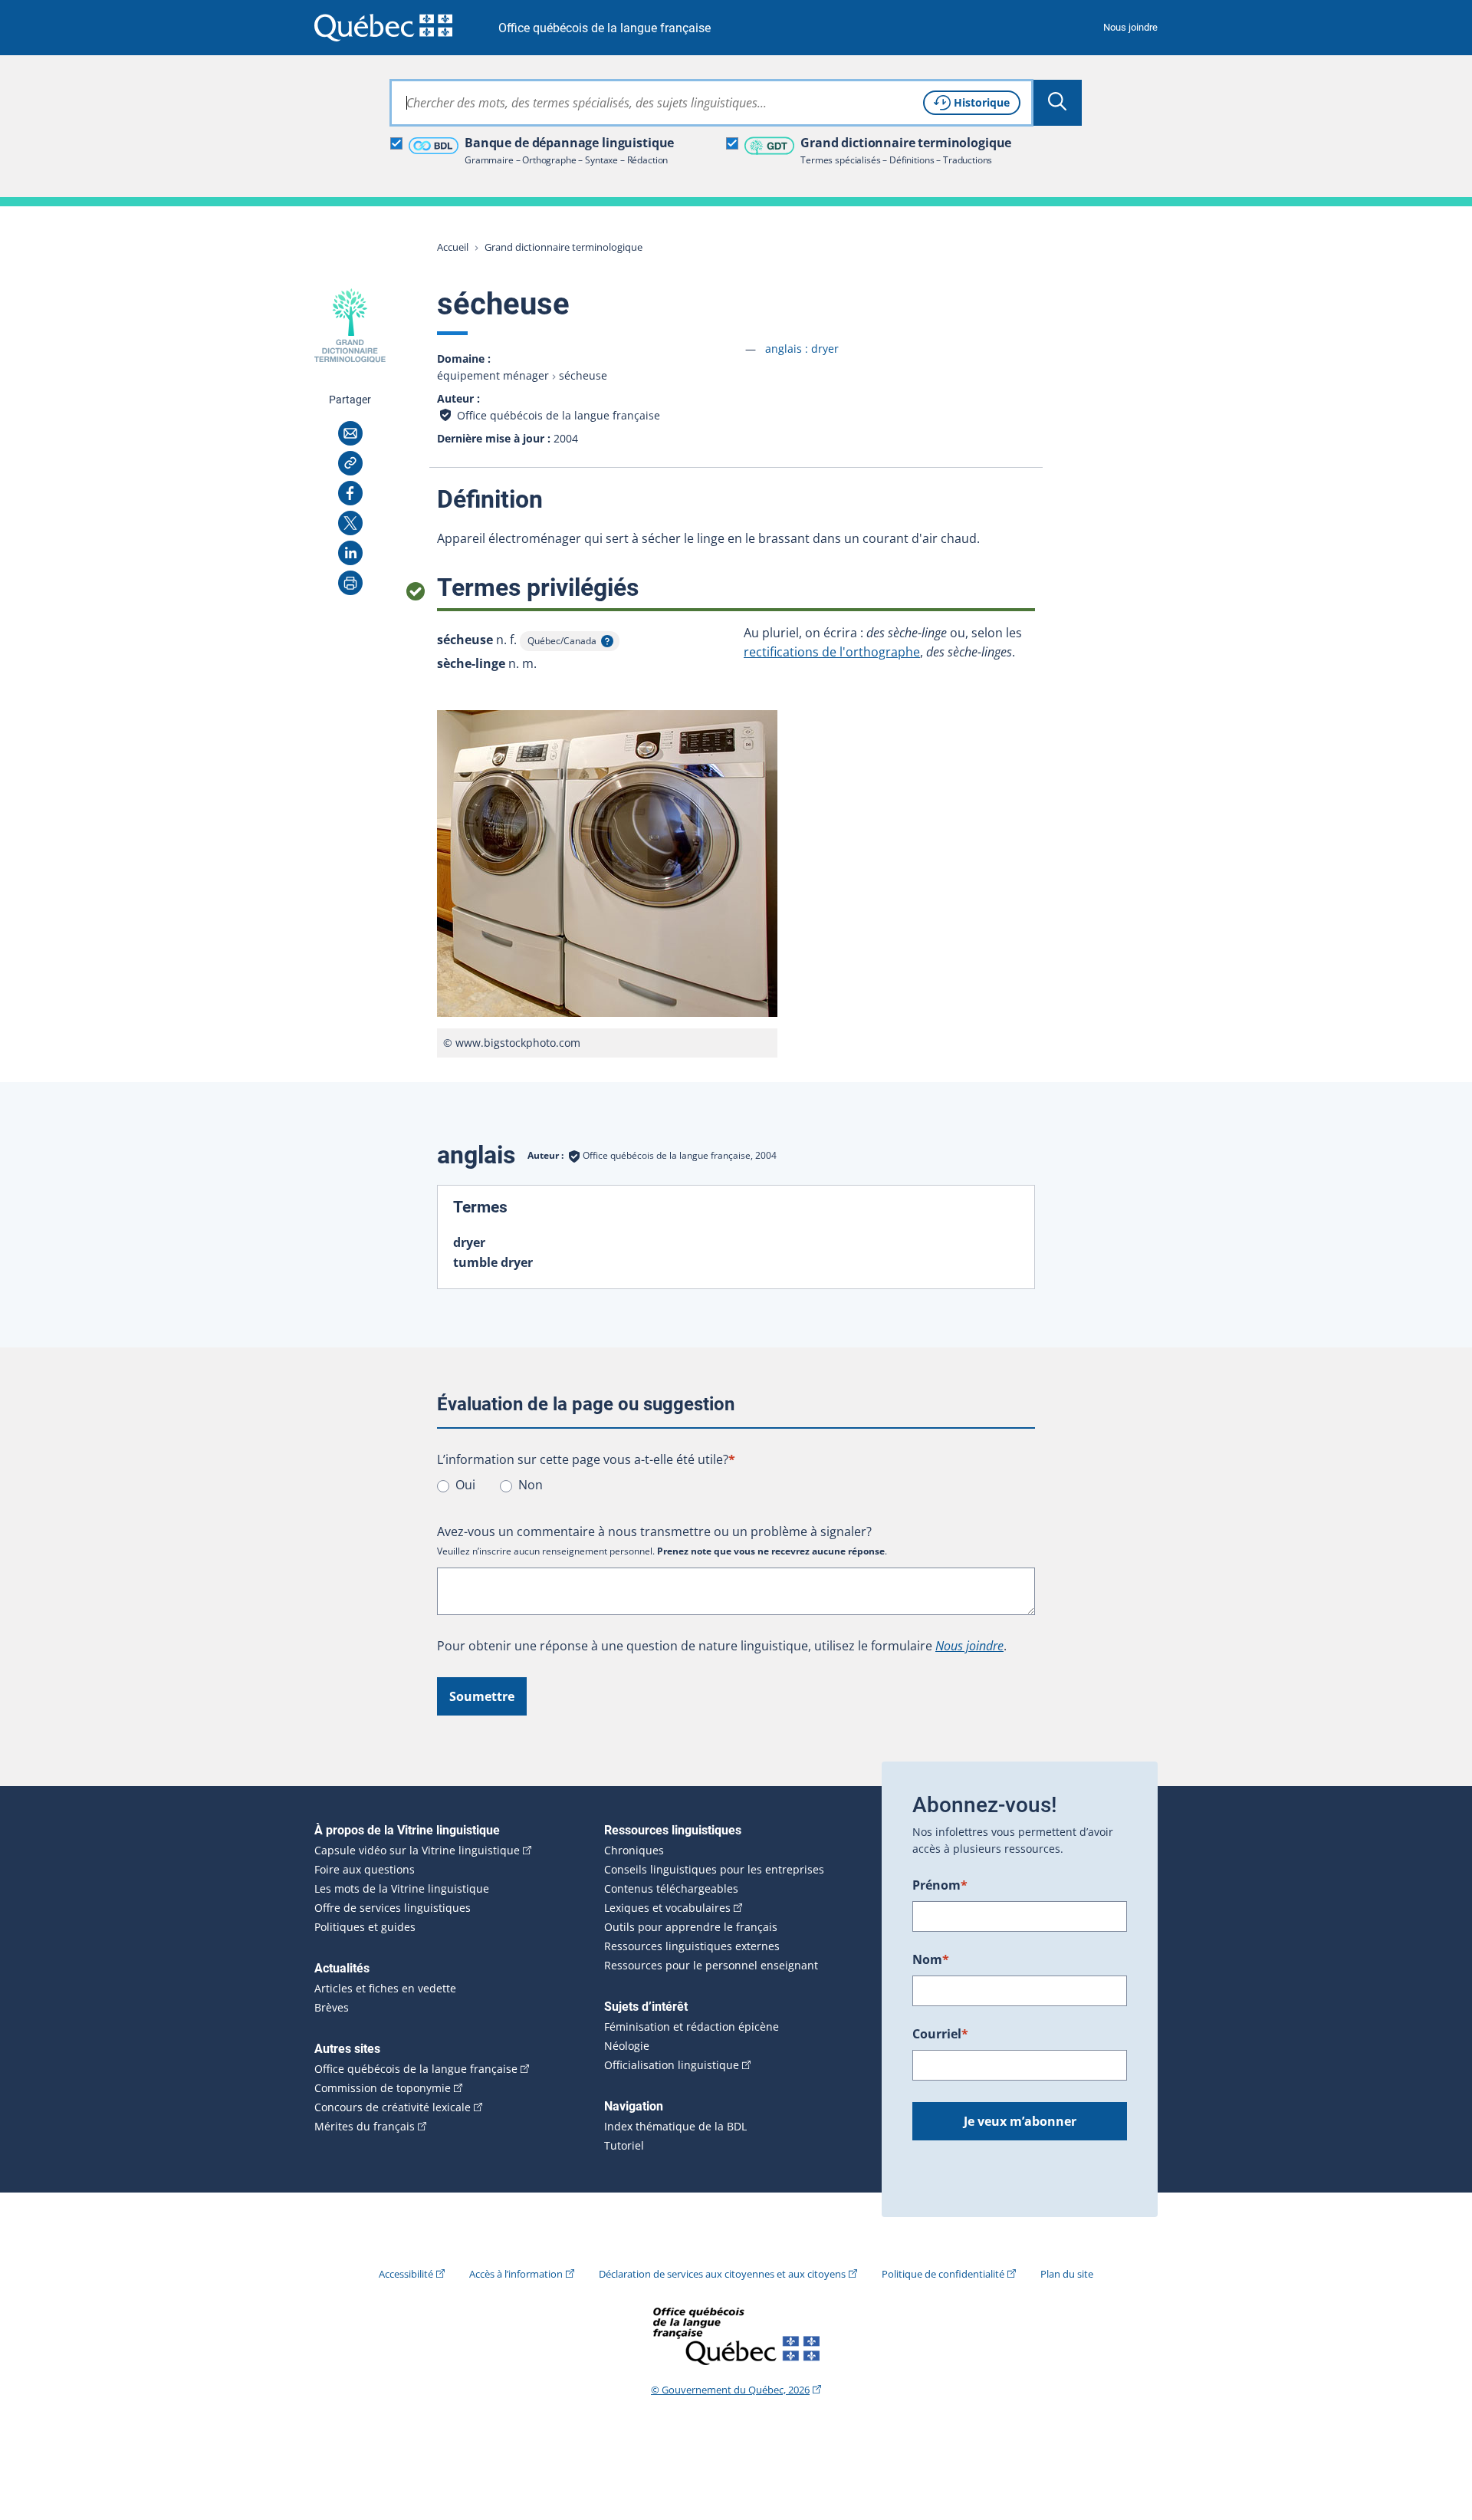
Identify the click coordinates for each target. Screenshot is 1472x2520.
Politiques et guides (365, 1927)
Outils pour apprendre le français (691, 1927)
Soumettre (482, 1696)
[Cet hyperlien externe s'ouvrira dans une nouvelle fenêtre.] (383, 27)
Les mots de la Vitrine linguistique (402, 1889)
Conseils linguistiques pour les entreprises (714, 1870)
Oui (465, 1485)
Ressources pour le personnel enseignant (711, 1966)
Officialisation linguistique (672, 2065)
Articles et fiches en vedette (385, 1989)
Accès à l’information (516, 2274)
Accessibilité (406, 2274)
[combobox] (711, 103)
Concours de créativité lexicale (393, 2107)
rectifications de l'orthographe (832, 652)
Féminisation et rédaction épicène (692, 2027)
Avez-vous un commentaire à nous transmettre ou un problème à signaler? (654, 1531)
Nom (931, 1959)
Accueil (453, 247)
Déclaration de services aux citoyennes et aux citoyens (722, 2274)
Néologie (627, 2046)
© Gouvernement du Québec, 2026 (730, 2390)
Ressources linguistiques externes (692, 1946)
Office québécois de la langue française (605, 28)
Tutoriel (624, 2146)
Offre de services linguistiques (393, 1908)
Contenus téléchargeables (671, 1889)
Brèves (332, 2008)
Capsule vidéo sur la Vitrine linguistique (417, 1851)
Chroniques (634, 1851)
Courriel (940, 2034)
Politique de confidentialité (943, 2274)
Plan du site (1067, 2274)
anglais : (802, 349)
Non (531, 1485)
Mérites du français (365, 2127)
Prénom (940, 1885)
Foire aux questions (365, 1870)
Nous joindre (1130, 27)
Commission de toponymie (383, 2088)
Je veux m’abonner (1020, 2121)
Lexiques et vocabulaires (667, 1908)
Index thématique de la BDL (675, 2127)
